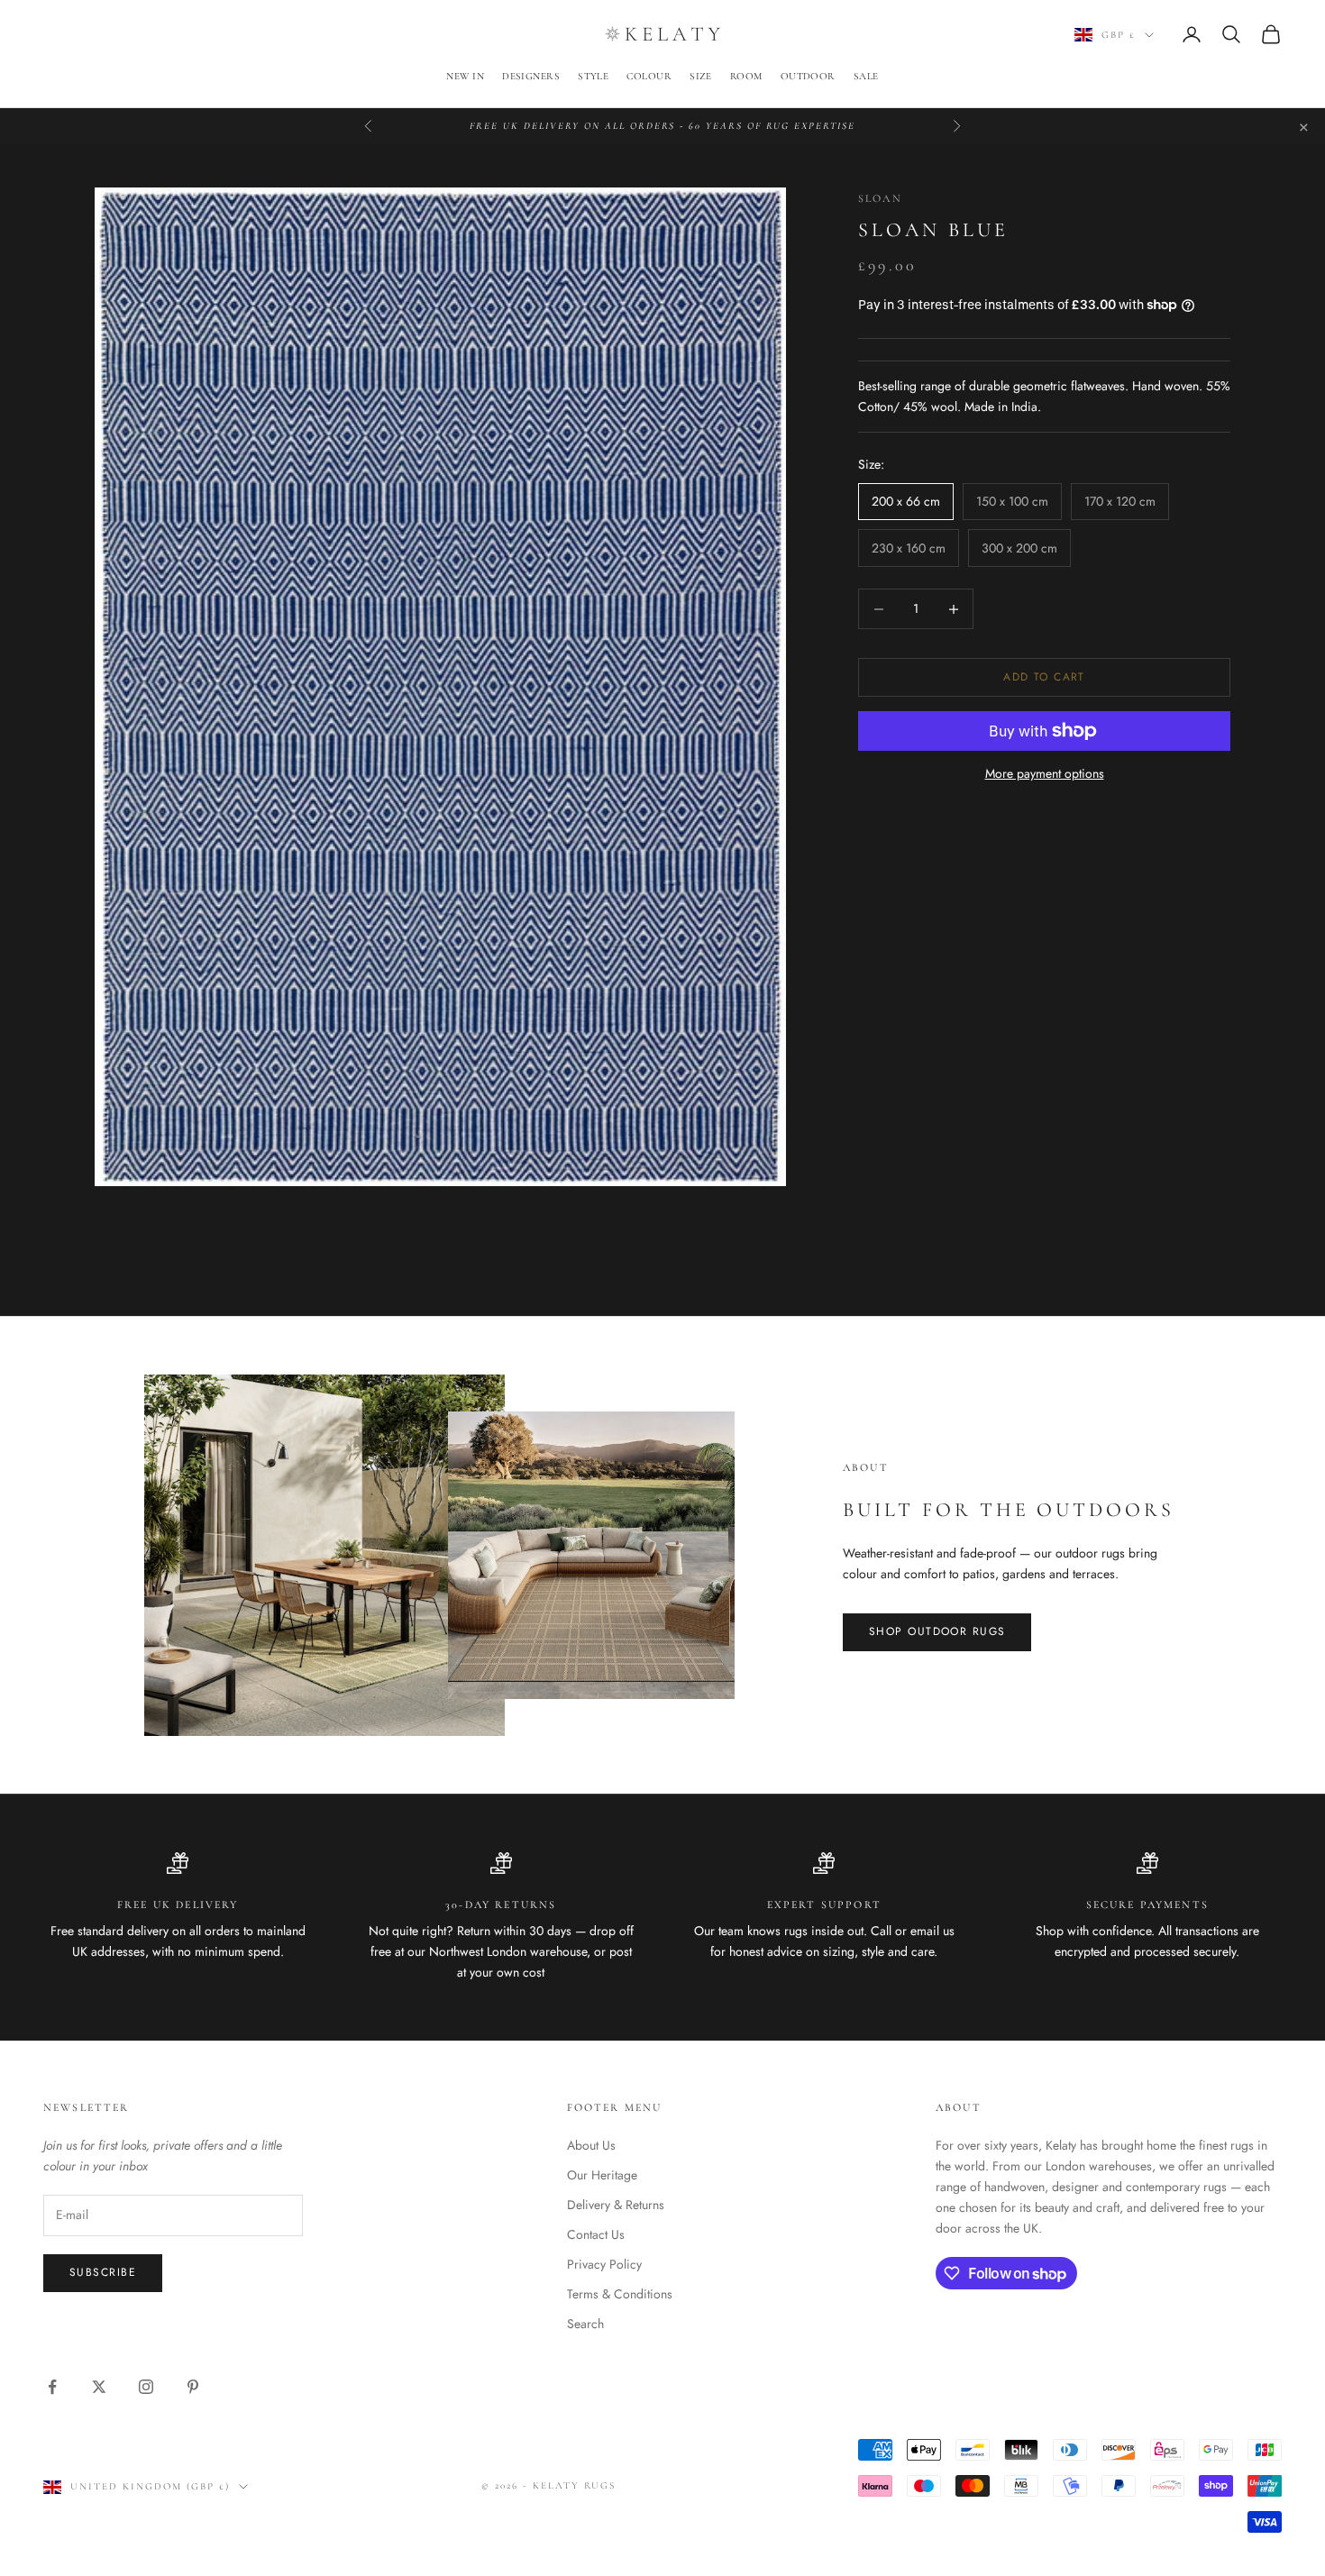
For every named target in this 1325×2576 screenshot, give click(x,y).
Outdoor (808, 76)
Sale (866, 76)
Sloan (880, 198)
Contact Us (596, 2234)
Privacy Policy (604, 2264)
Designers (531, 76)
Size (701, 76)
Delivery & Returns (616, 2205)
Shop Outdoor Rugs (937, 1631)
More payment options (1045, 773)
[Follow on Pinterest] (193, 2387)
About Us (591, 2145)
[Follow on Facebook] (52, 2387)
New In (465, 76)
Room (746, 76)
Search (585, 2324)
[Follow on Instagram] (146, 2387)
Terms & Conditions (620, 2294)
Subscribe (103, 2272)
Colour (649, 76)
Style (593, 76)
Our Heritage (602, 2175)
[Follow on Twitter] (99, 2387)
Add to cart (1044, 677)
